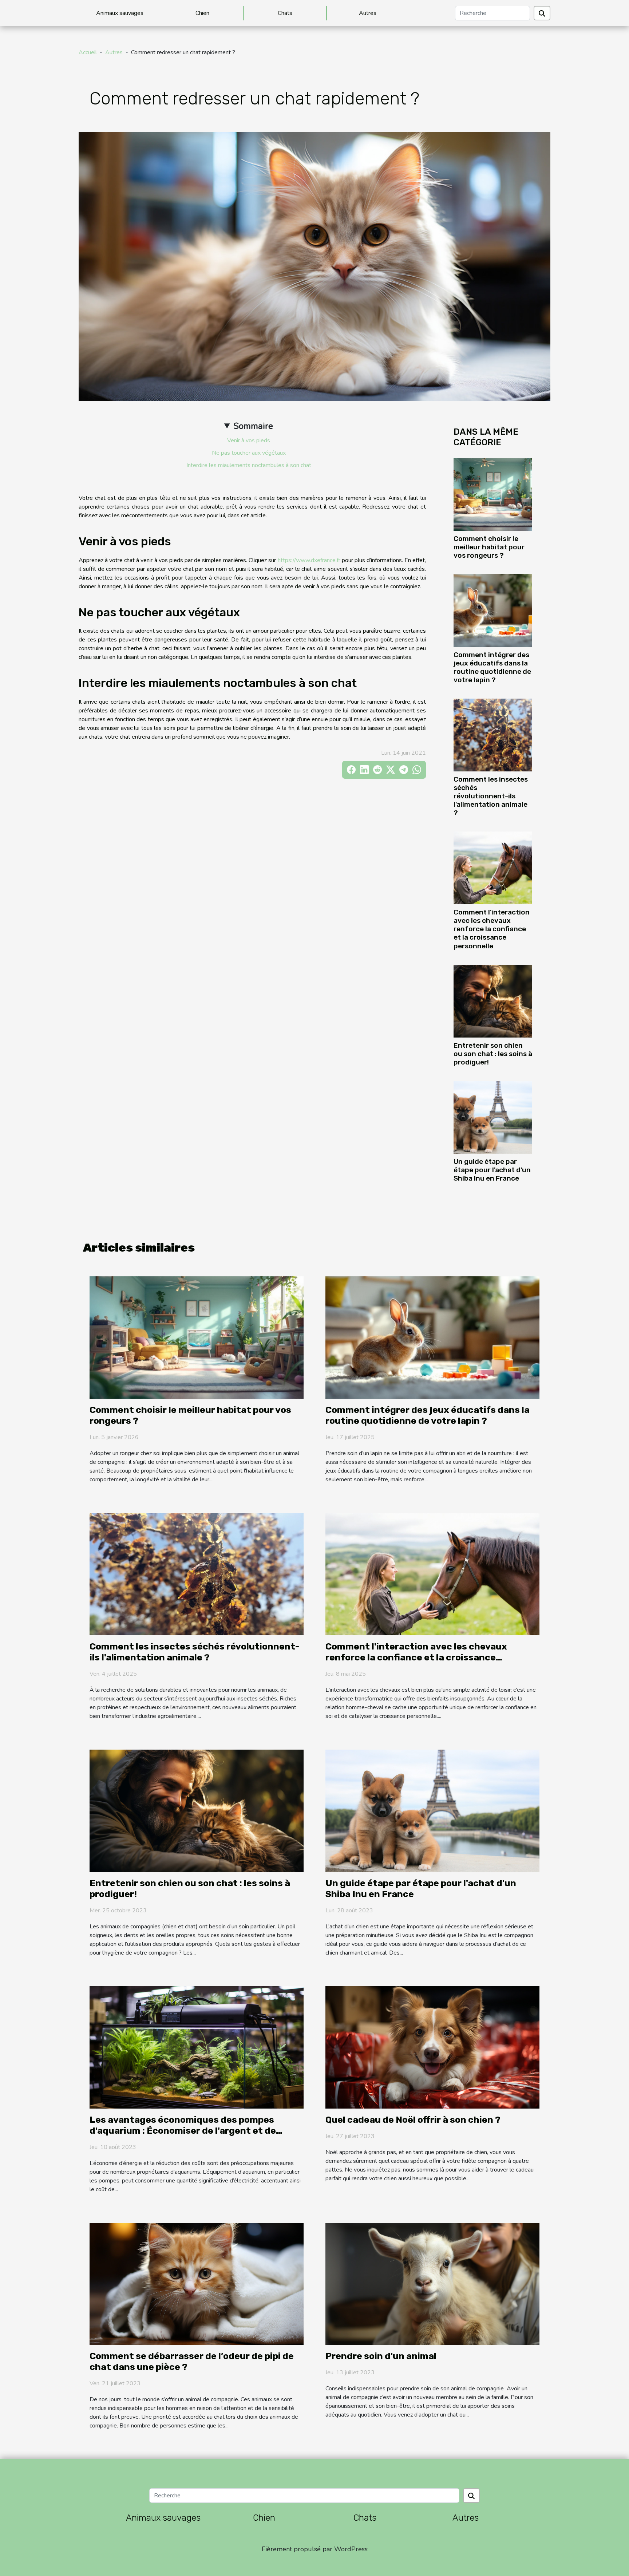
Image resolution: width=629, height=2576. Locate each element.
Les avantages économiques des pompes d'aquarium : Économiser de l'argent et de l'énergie (183, 2131)
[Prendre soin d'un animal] (432, 2283)
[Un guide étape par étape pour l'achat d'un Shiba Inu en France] (493, 1117)
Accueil (88, 52)
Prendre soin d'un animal (381, 2356)
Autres (368, 13)
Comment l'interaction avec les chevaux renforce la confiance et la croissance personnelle (492, 929)
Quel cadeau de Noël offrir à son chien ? (413, 2120)
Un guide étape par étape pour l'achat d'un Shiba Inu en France (492, 1170)
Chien (202, 13)
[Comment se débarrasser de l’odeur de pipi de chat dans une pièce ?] (197, 2283)
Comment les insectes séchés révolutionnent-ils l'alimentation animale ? (491, 796)
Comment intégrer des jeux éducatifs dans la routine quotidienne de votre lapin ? (492, 667)
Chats (285, 13)
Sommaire (253, 426)
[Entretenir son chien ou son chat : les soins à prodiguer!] (493, 1000)
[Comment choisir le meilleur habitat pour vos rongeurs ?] (493, 494)
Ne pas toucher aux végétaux (249, 453)
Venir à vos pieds (249, 440)
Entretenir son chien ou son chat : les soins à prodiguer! (493, 1054)
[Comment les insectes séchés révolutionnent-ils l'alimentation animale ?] (493, 735)
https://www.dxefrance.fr (309, 560)
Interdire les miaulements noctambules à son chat (249, 465)
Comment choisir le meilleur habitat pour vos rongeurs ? (489, 547)
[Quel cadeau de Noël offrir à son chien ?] (432, 2047)
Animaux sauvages (120, 13)
